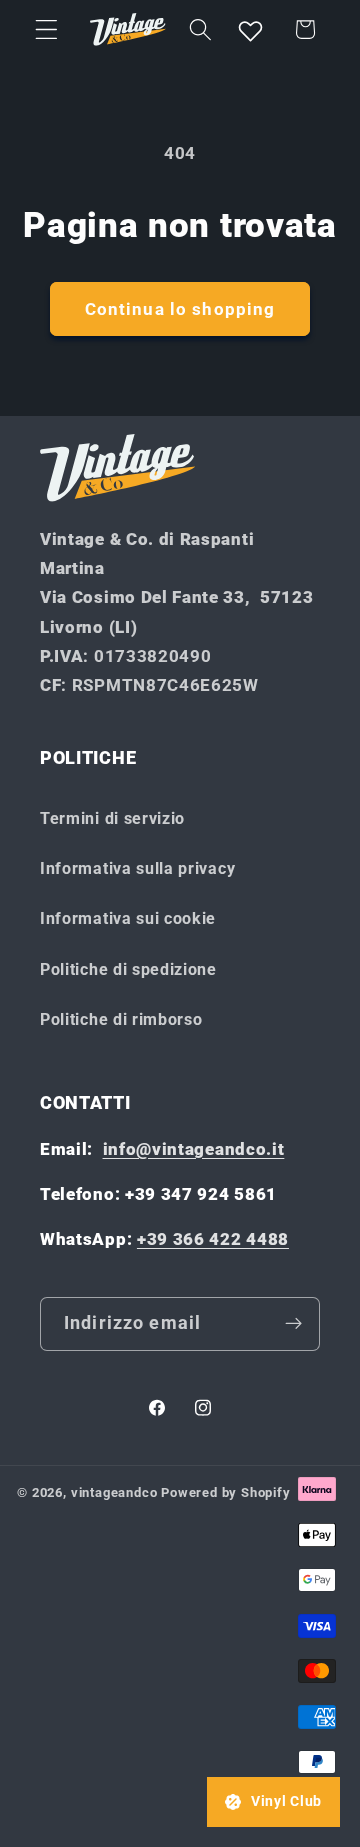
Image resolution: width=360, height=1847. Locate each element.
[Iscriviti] (293, 1324)
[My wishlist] (251, 29)
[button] (46, 29)
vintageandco (114, 1492)
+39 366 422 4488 (213, 1239)
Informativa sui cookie (128, 918)
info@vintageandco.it (194, 1149)
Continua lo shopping (180, 309)
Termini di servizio (112, 818)
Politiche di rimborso (121, 1019)
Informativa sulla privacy (137, 868)
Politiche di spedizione (128, 969)
